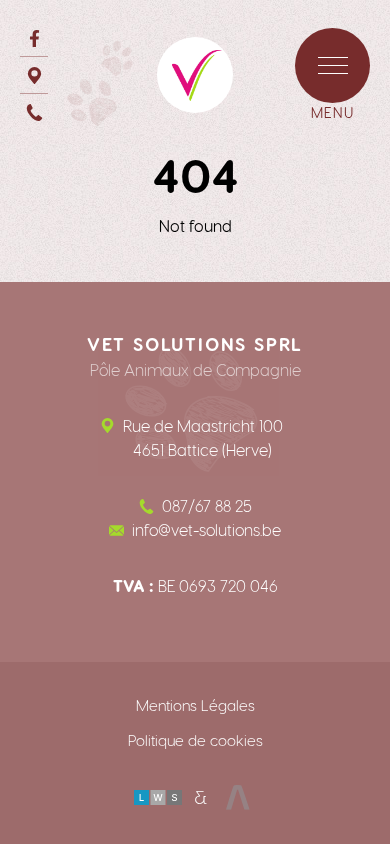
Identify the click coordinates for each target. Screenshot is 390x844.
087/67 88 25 (207, 505)
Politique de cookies (195, 740)
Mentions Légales (195, 705)
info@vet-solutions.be (206, 529)
